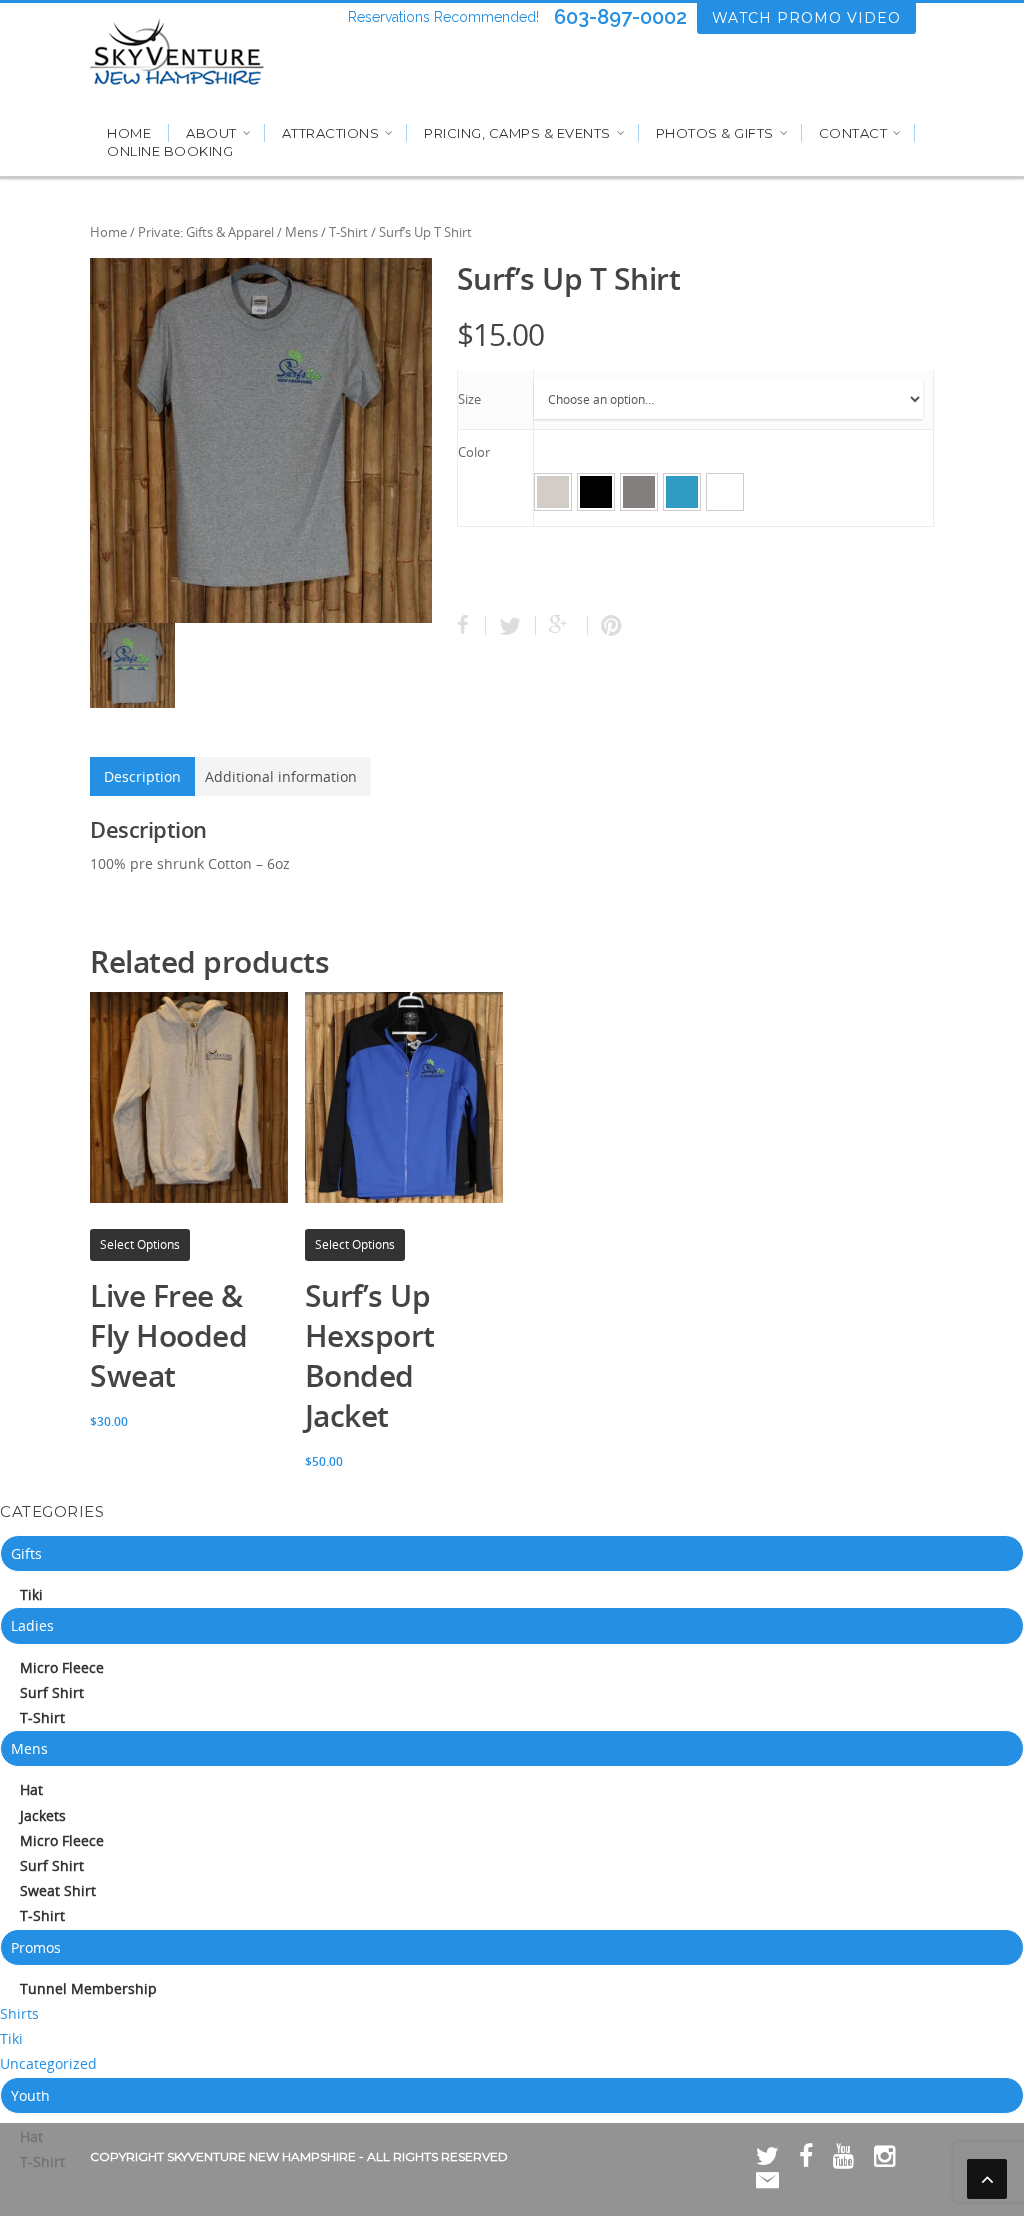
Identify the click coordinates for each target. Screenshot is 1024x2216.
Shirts (19, 2013)
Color (474, 452)
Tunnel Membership (88, 1988)
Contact (853, 133)
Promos (36, 1947)
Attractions (331, 133)
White (725, 492)
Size (469, 399)
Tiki (31, 1594)
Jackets (43, 1815)
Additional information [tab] (281, 776)
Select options (140, 1244)
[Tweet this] (511, 625)
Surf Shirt (52, 1692)
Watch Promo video (806, 18)
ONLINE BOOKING (170, 151)
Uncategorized (48, 2063)
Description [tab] (142, 776)
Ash (553, 492)
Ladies (32, 1625)
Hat (31, 1789)
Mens (301, 232)
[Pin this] (607, 625)
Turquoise (682, 492)
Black (596, 492)
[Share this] (471, 625)
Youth (30, 2095)
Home (129, 133)
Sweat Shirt (58, 1890)
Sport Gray (639, 492)
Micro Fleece (62, 1667)
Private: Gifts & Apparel (206, 232)
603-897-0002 (620, 17)
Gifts (26, 1553)
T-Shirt (348, 232)
